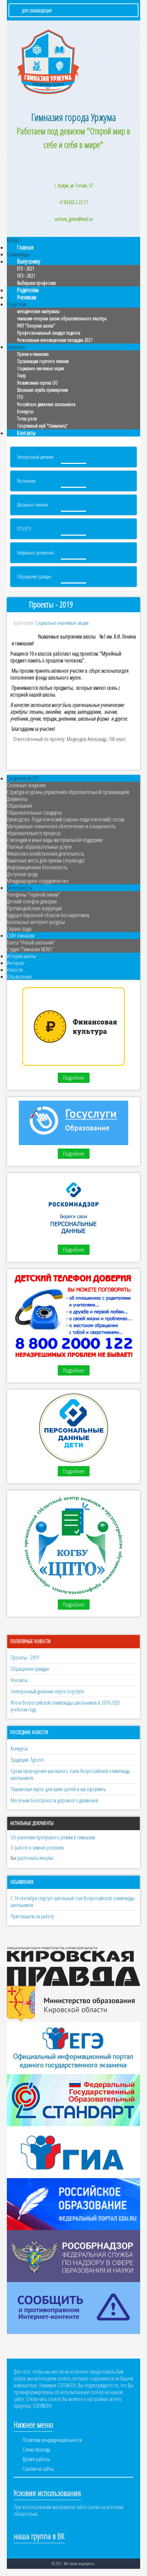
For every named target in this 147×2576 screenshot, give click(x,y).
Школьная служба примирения (43, 390)
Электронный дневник (35, 457)
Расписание (26, 481)
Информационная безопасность (37, 867)
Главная (25, 247)
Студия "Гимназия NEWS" (30, 949)
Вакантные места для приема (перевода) (46, 860)
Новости (15, 970)
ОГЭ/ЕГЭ (24, 529)
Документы (17, 799)
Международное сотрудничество (38, 881)
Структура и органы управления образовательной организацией (68, 792)
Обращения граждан (34, 576)
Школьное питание (33, 505)
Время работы (36, 2459)
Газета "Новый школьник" (31, 942)
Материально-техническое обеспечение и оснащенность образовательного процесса (61, 830)
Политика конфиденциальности (52, 2440)
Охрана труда (19, 929)
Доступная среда (22, 874)
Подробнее (74, 1078)
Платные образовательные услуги (39, 847)
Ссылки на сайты (38, 2469)
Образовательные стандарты (34, 813)
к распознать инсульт (34, 1858)
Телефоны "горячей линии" (34, 895)
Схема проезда (36, 2450)
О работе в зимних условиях (37, 1848)
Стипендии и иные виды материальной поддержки (55, 840)
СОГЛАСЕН (42, 2406)
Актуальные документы (36, 553)
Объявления (19, 977)
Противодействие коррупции (34, 908)
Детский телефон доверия (32, 901)
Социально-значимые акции (41, 368)
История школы (22, 956)
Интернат (16, 963)
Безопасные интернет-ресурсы (36, 922)
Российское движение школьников (46, 404)
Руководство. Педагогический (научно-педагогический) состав (66, 819)
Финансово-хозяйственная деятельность (45, 854)
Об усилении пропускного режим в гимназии (53, 1837)
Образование (20, 806)
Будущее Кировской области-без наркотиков (48, 915)
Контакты (26, 433)
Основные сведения (26, 785)
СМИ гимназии (21, 936)
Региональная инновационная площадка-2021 (55, 340)
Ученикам (27, 297)
